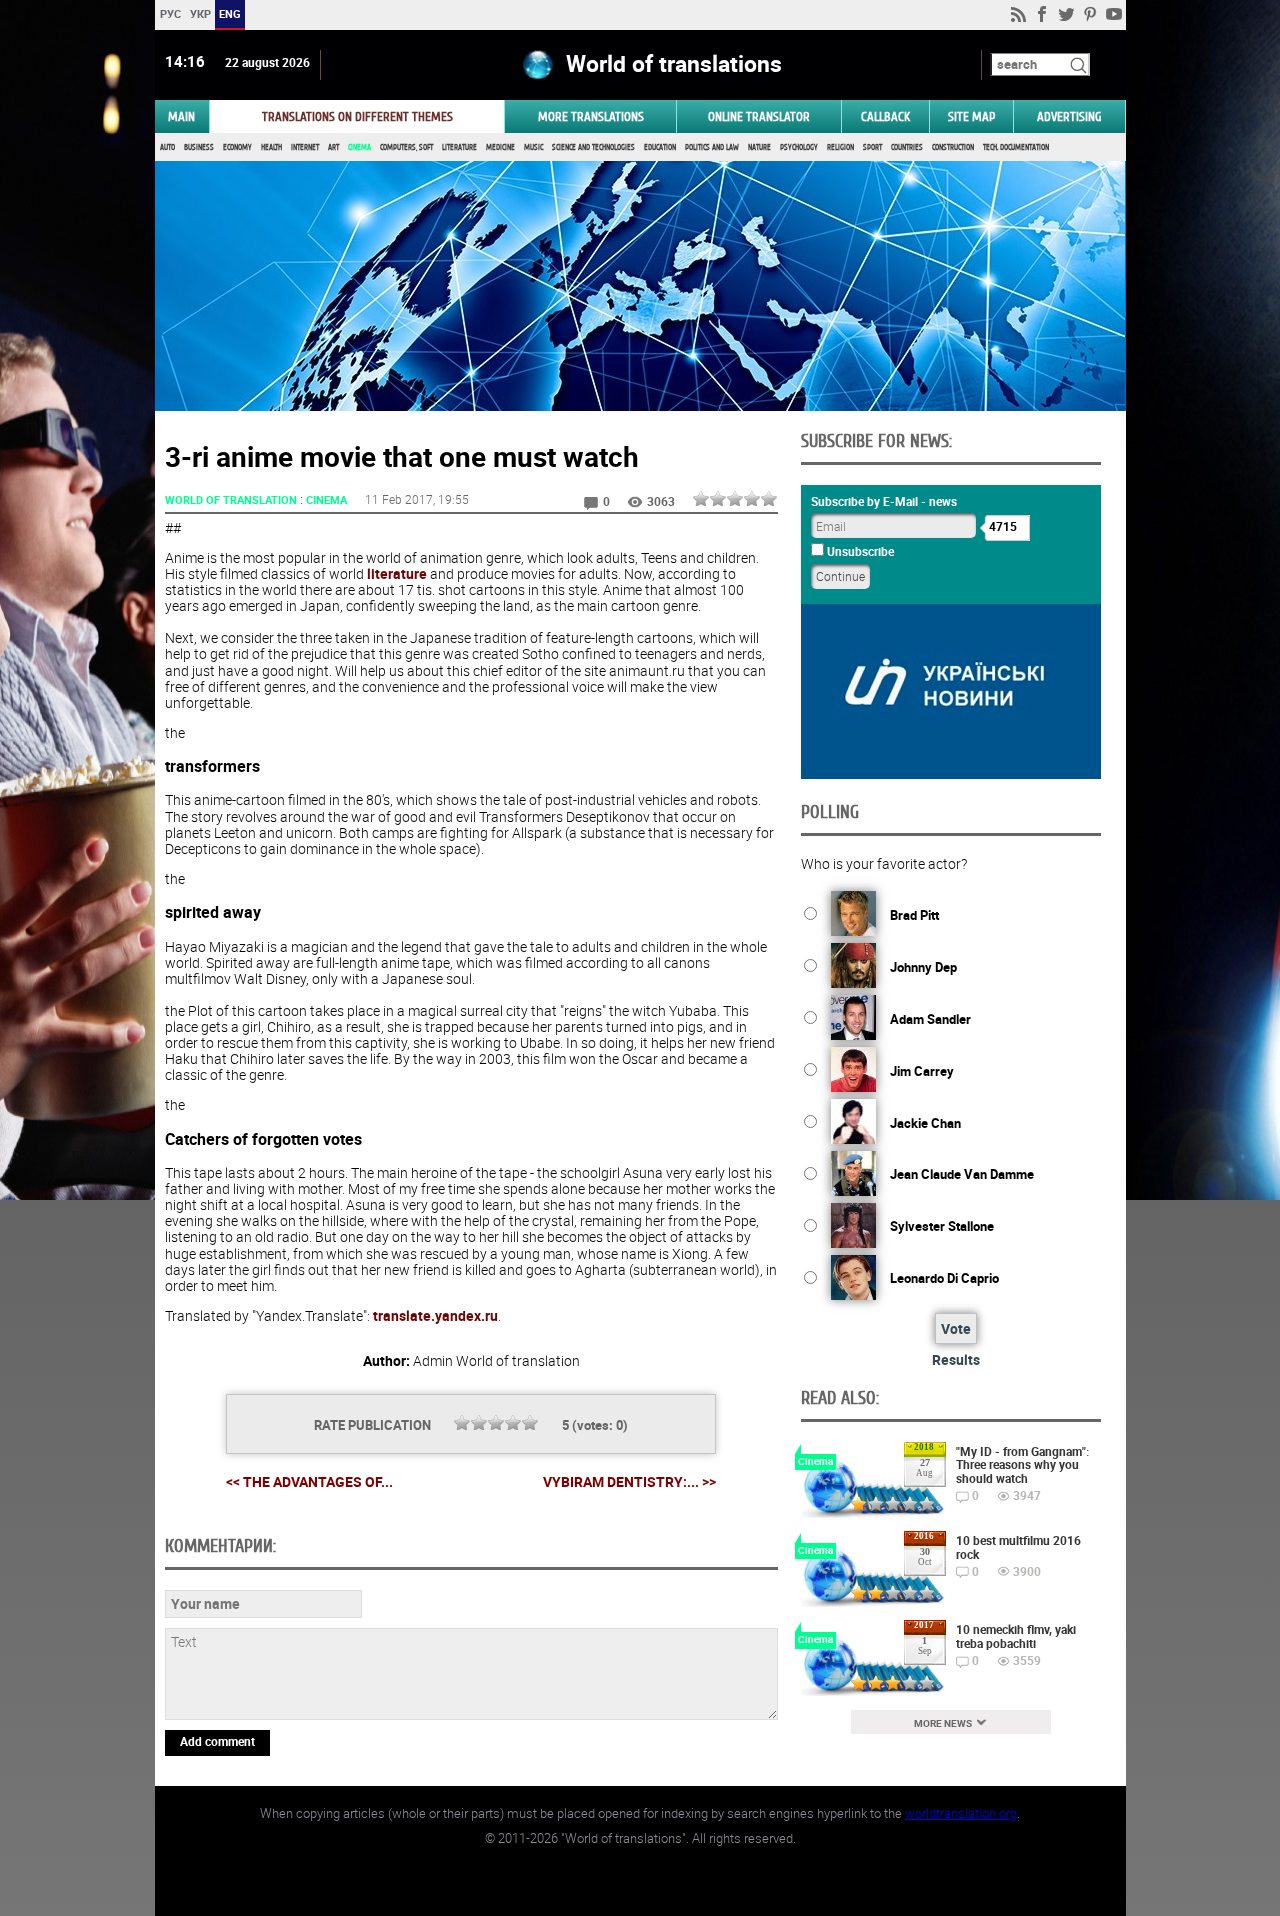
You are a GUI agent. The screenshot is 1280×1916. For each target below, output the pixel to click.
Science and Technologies (593, 147)
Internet (305, 147)
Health (271, 147)
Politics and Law (712, 147)
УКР (199, 13)
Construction (953, 147)
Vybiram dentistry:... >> (629, 1482)
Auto (167, 147)
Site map (971, 116)
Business (199, 147)
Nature (759, 147)
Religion (840, 147)
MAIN (181, 116)
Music (533, 147)
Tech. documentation (1016, 147)
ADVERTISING (1069, 116)
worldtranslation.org (961, 1813)
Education (660, 147)
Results (956, 1359)
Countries (907, 147)
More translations (591, 116)
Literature (459, 147)
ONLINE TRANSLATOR (759, 116)
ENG (230, 13)
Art (333, 147)
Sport (872, 147)
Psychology (799, 147)
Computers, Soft (406, 147)
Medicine (500, 147)
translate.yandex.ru (435, 1315)
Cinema (359, 147)
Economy (237, 147)
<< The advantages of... (309, 1481)
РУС (169, 13)
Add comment (217, 1741)
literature (397, 573)
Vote (956, 1328)
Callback (885, 116)
